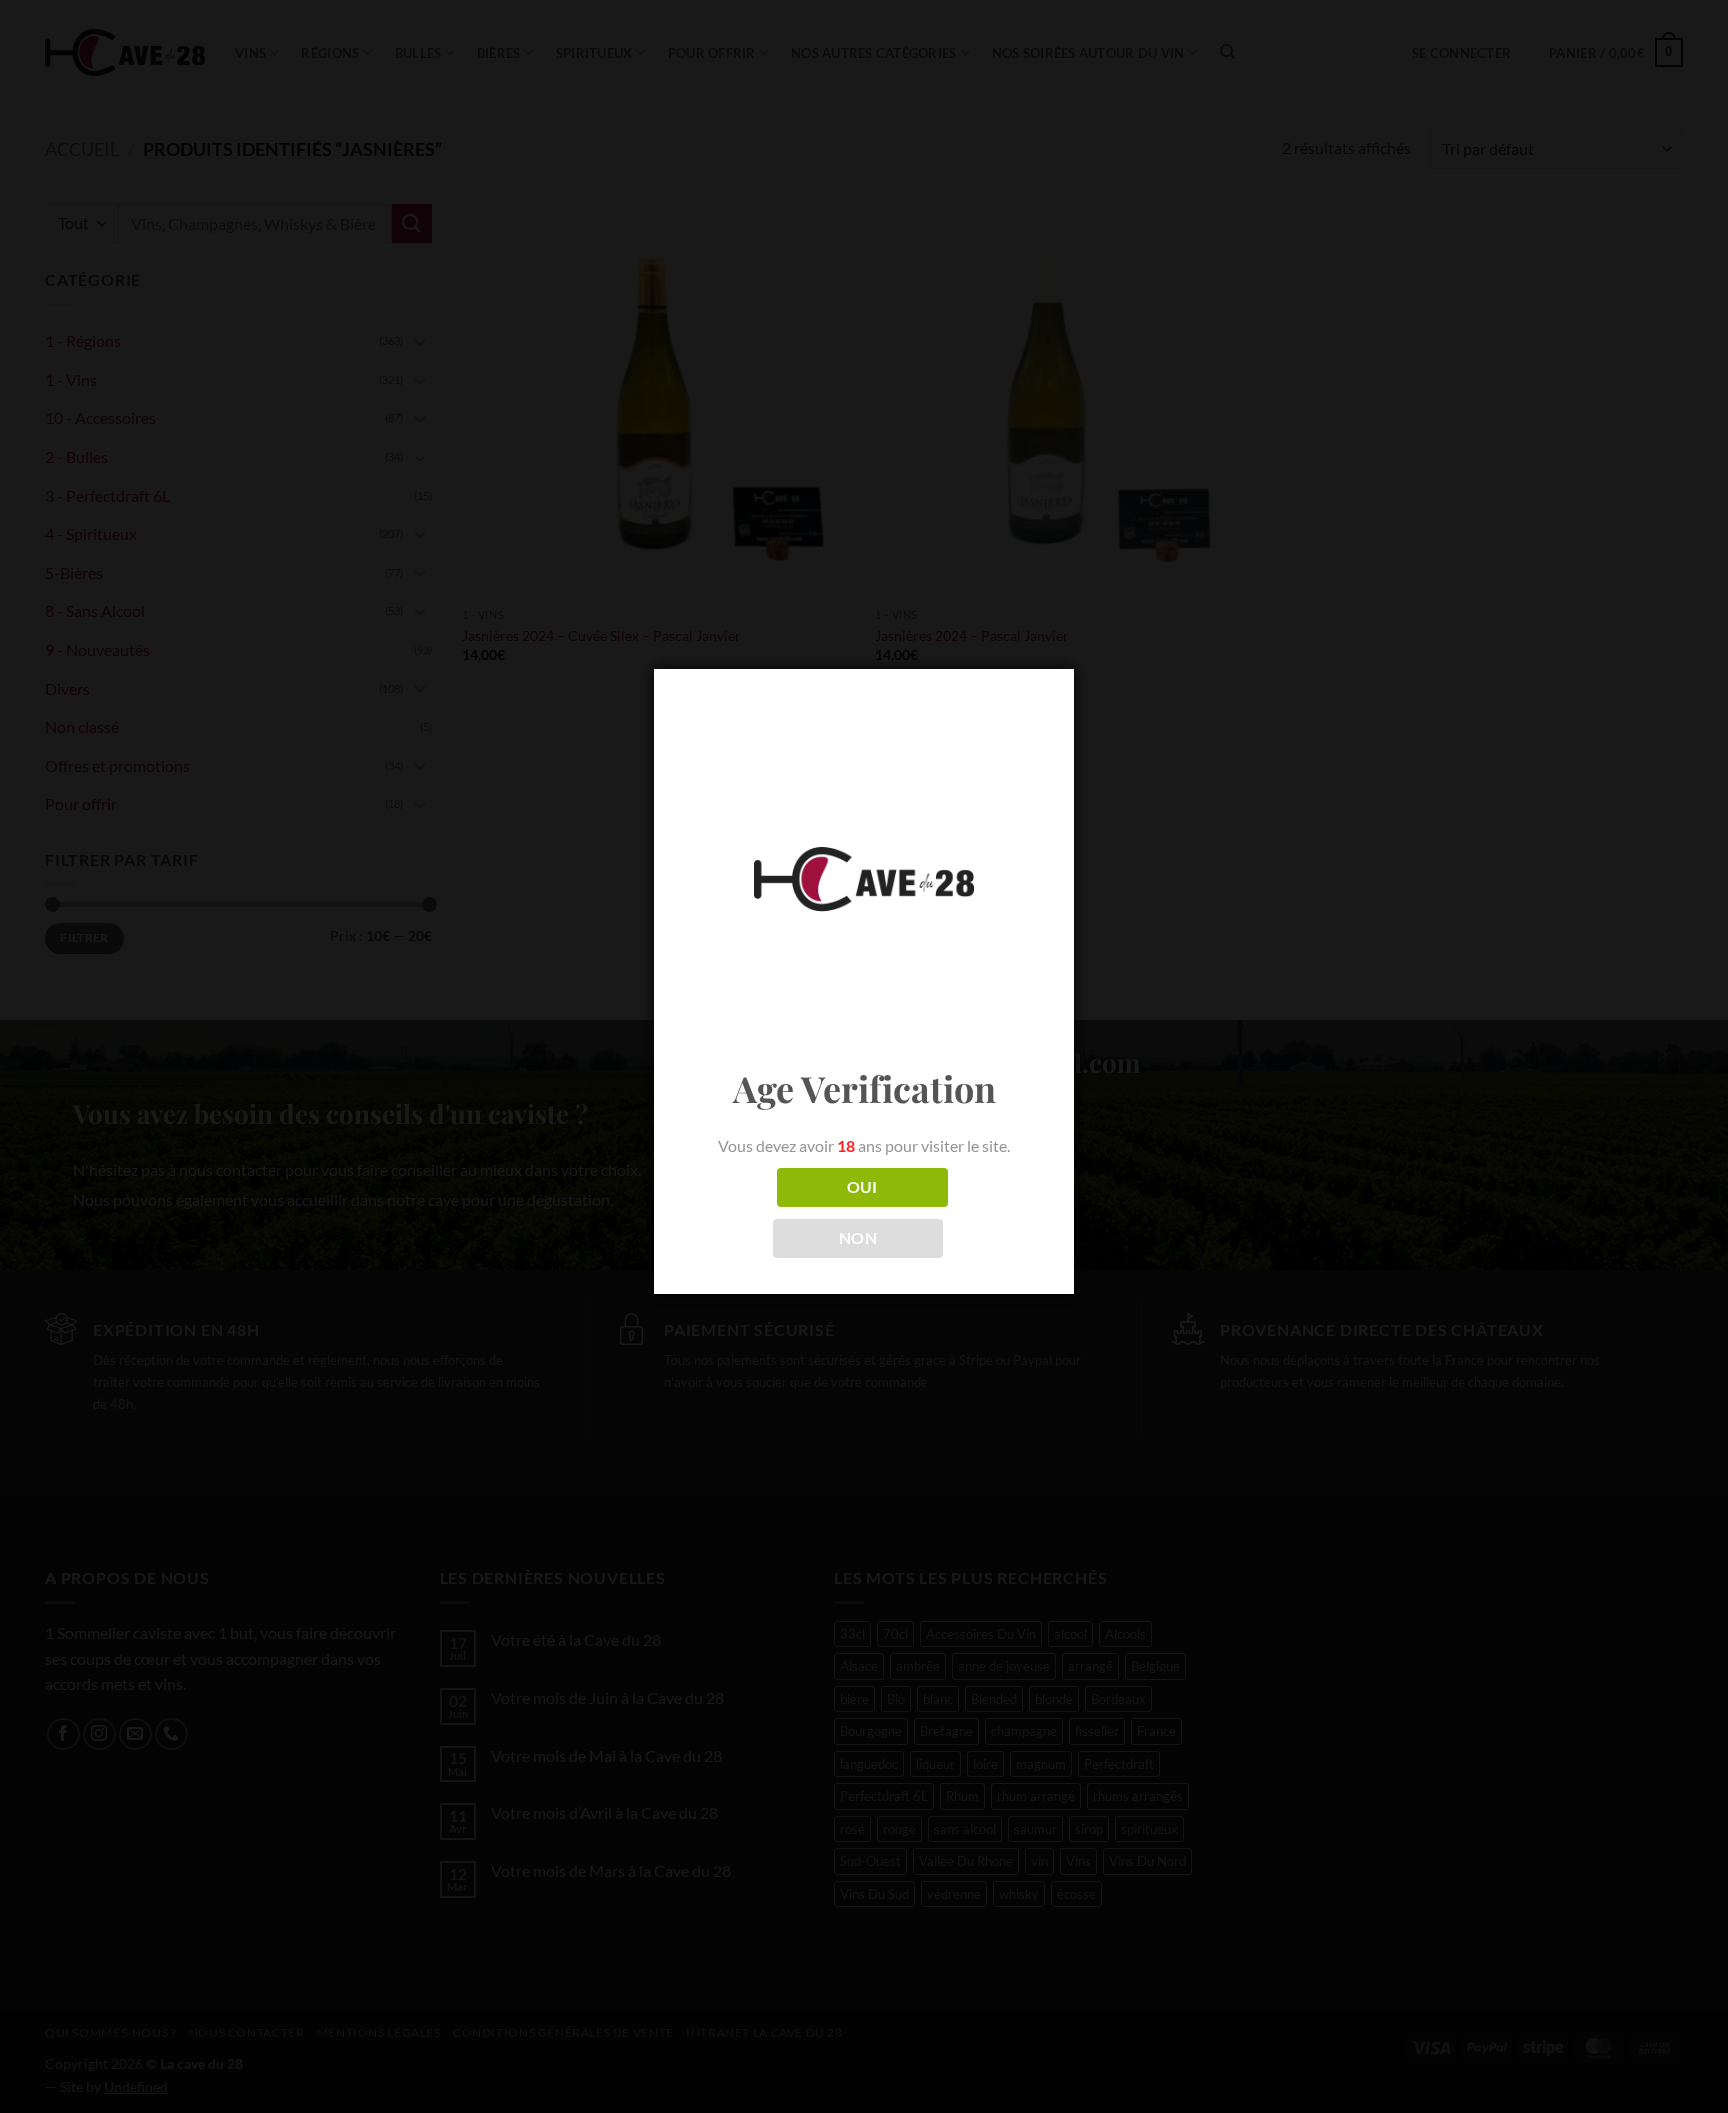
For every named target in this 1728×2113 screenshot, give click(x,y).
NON (858, 1238)
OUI (862, 1187)
